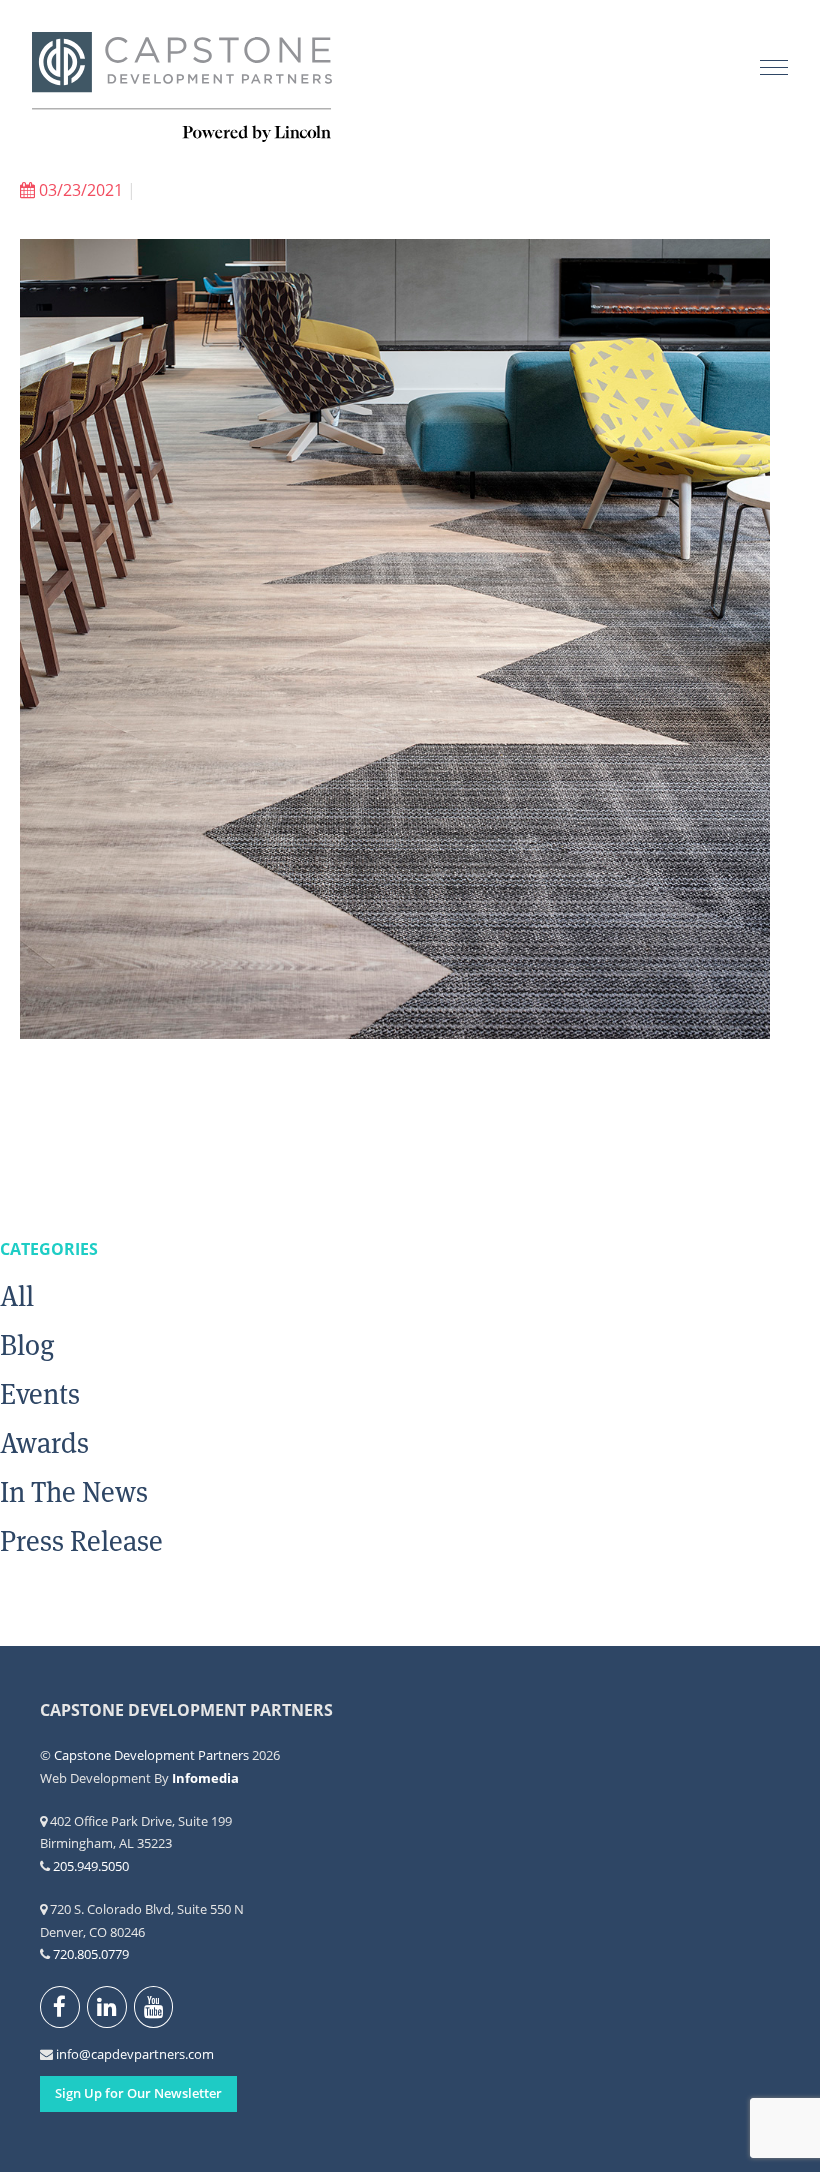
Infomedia (205, 1778)
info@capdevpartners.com (67, 2054)
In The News (74, 1492)
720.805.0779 (91, 1954)
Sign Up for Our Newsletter (138, 2093)
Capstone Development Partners (182, 88)
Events (40, 1394)
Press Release (81, 1541)
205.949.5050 (91, 1866)
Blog (27, 1345)
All (17, 1296)
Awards (44, 1443)
